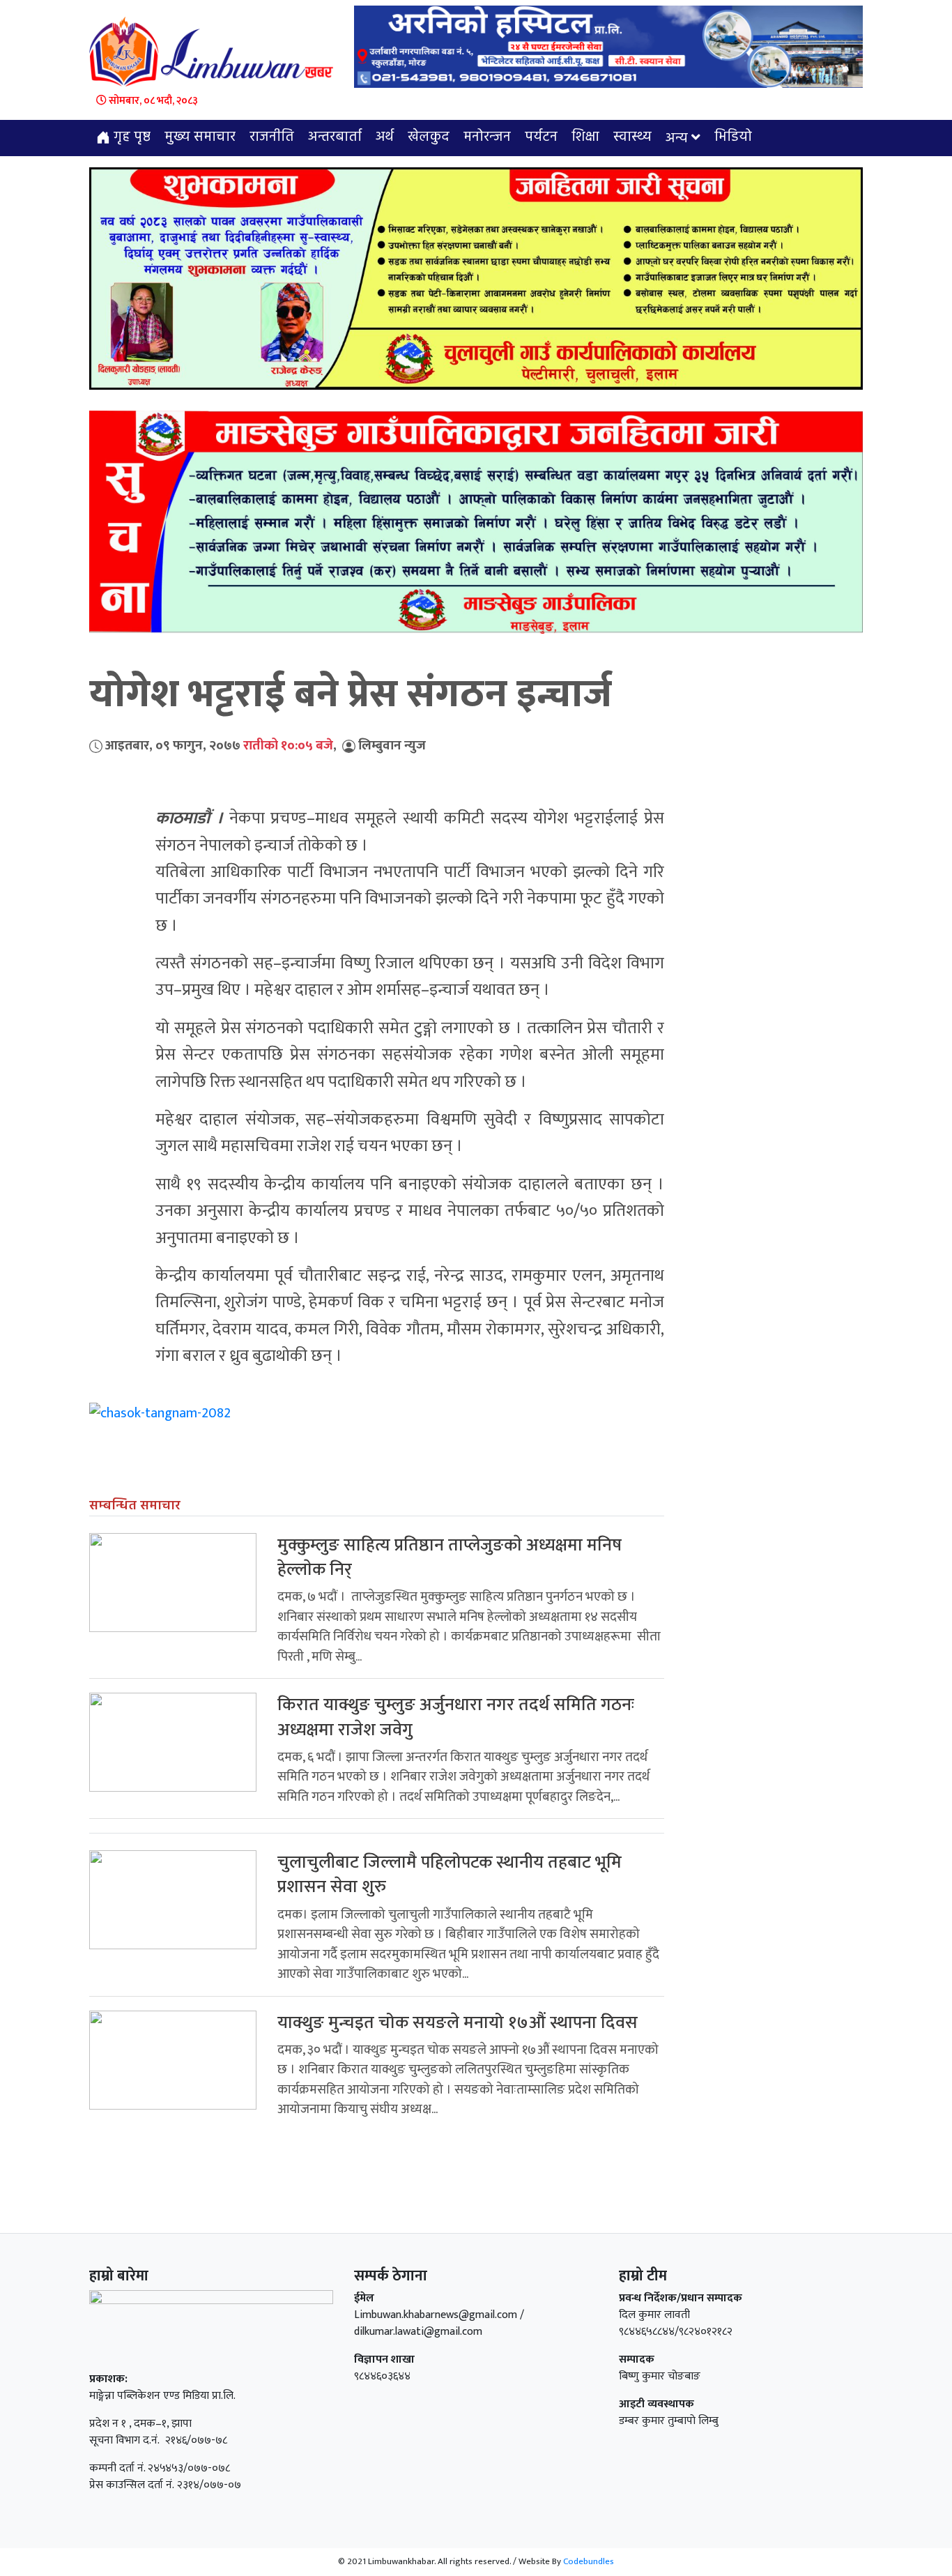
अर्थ (385, 137)
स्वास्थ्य (632, 137)
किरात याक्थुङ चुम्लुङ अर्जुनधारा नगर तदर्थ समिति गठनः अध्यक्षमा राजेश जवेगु (456, 1717)
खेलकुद (429, 137)
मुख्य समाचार (200, 137)
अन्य (677, 139)
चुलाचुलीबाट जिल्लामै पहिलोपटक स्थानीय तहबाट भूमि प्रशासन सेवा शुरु (450, 1875)
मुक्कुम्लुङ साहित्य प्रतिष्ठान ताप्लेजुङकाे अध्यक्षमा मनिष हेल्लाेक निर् (450, 1557)
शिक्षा (585, 137)
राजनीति (272, 137)
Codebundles (589, 2561)
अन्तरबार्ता (335, 137)
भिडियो (733, 137)
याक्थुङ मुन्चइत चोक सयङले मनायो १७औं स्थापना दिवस (458, 2023)
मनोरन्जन (487, 137)
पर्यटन (541, 137)
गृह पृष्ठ (130, 137)
